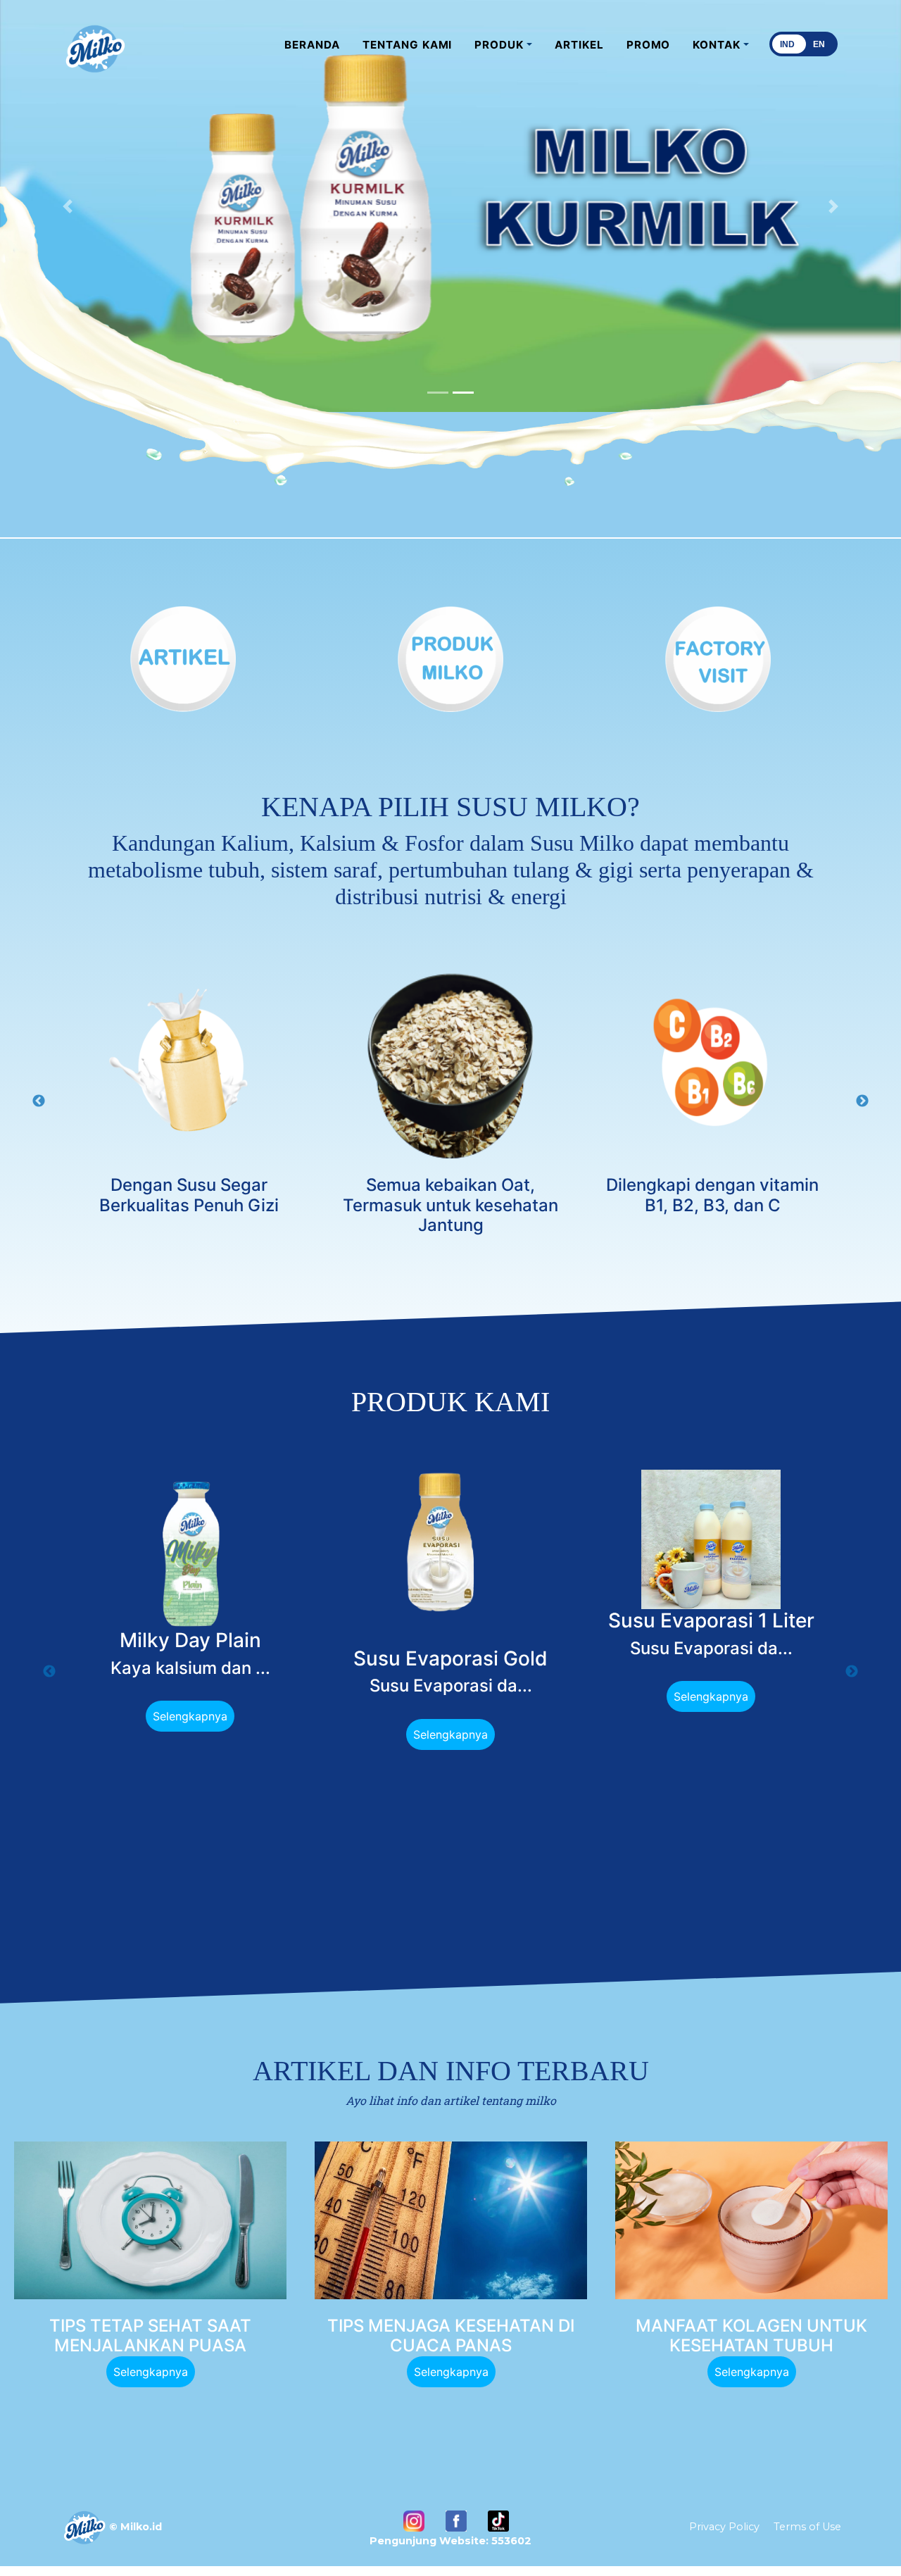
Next (862, 1101)
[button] (503, 45)
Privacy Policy (724, 2527)
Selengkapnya (190, 1716)
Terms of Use (807, 2527)
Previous (39, 1101)
